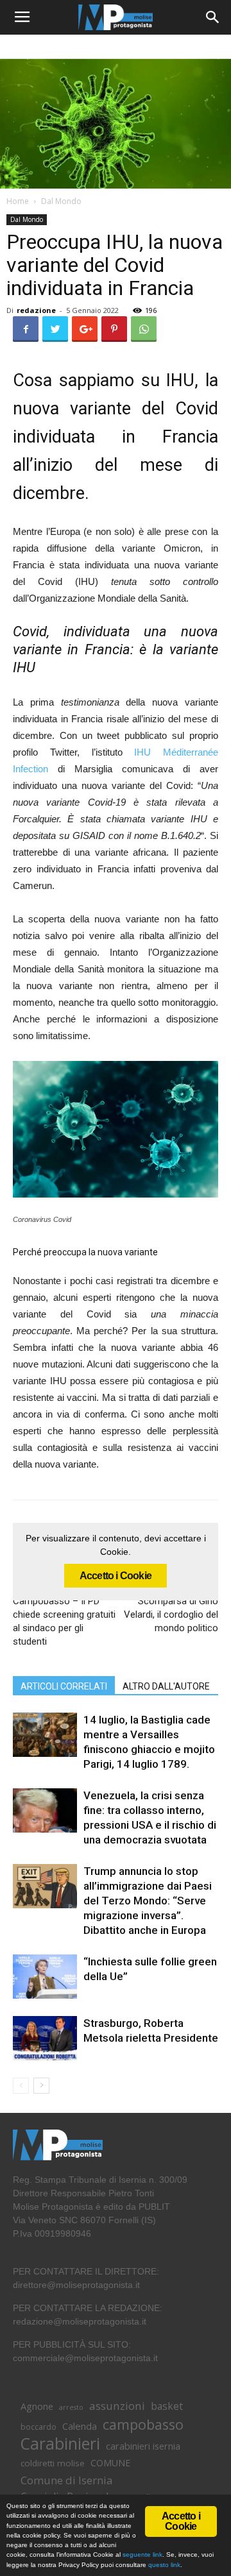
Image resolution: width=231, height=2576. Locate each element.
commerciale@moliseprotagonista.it (85, 2358)
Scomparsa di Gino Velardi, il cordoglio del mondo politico (171, 1614)
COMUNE (110, 2463)
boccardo (38, 2427)
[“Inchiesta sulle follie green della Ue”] (45, 1977)
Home (18, 201)
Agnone (37, 2406)
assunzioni (117, 2406)
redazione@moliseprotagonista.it (80, 2321)
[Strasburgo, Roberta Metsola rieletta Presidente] (45, 2038)
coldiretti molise (53, 2463)
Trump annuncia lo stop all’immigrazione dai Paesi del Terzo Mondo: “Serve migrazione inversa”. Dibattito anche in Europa (148, 1901)
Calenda (80, 2426)
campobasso (143, 2424)
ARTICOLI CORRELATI (64, 1686)
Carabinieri (60, 2444)
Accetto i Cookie (116, 1576)
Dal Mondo (61, 201)
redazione (36, 310)
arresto (71, 2407)
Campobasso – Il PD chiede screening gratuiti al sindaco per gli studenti (64, 1621)
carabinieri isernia (143, 2446)
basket (167, 2406)
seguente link (142, 2555)
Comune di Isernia (66, 2480)
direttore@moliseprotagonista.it (76, 2285)
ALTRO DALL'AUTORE (166, 1686)
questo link (163, 2565)
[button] (213, 17)
